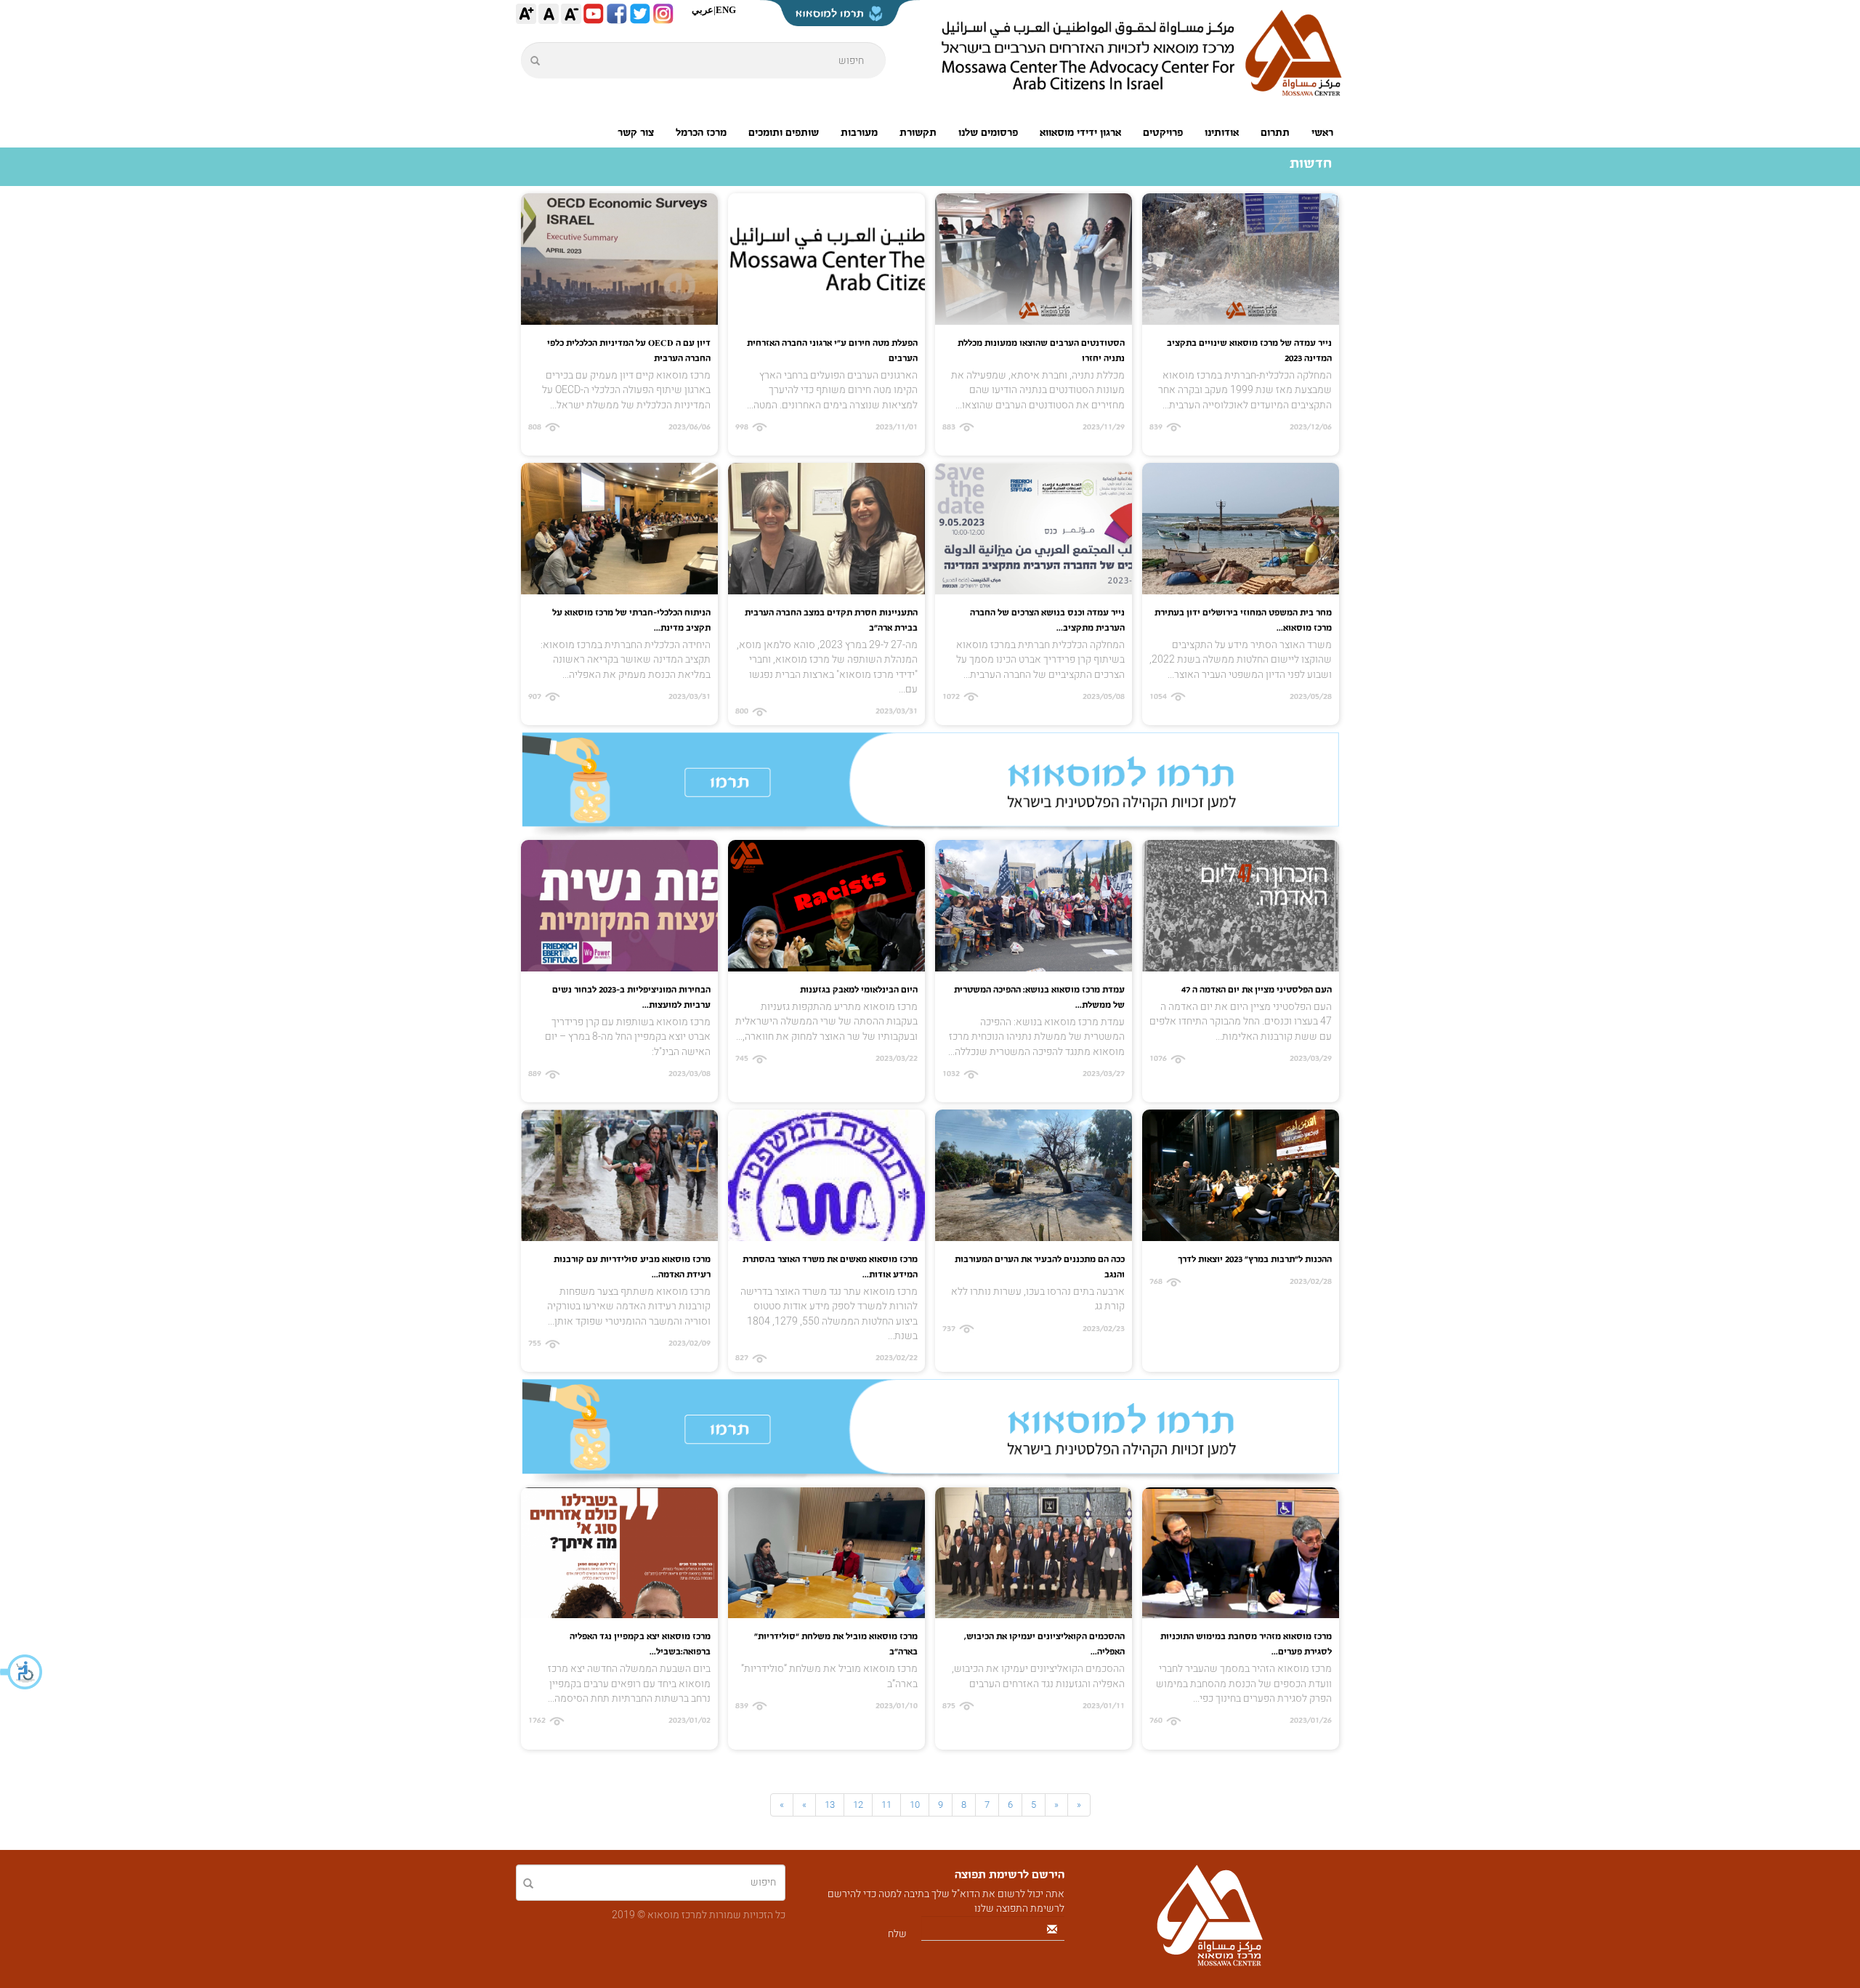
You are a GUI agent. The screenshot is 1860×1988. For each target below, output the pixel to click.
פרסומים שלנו (988, 133)
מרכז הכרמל (701, 133)
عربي (703, 10)
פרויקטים (1163, 133)
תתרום (1275, 133)
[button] (22, 1672)
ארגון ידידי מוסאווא (1080, 133)
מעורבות (859, 133)
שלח (897, 1934)
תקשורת (918, 133)
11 (886, 1805)
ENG (726, 10)
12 (858, 1805)
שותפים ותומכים (784, 133)
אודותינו (1222, 133)
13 (830, 1805)
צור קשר (636, 133)
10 (915, 1805)
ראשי (1322, 133)
